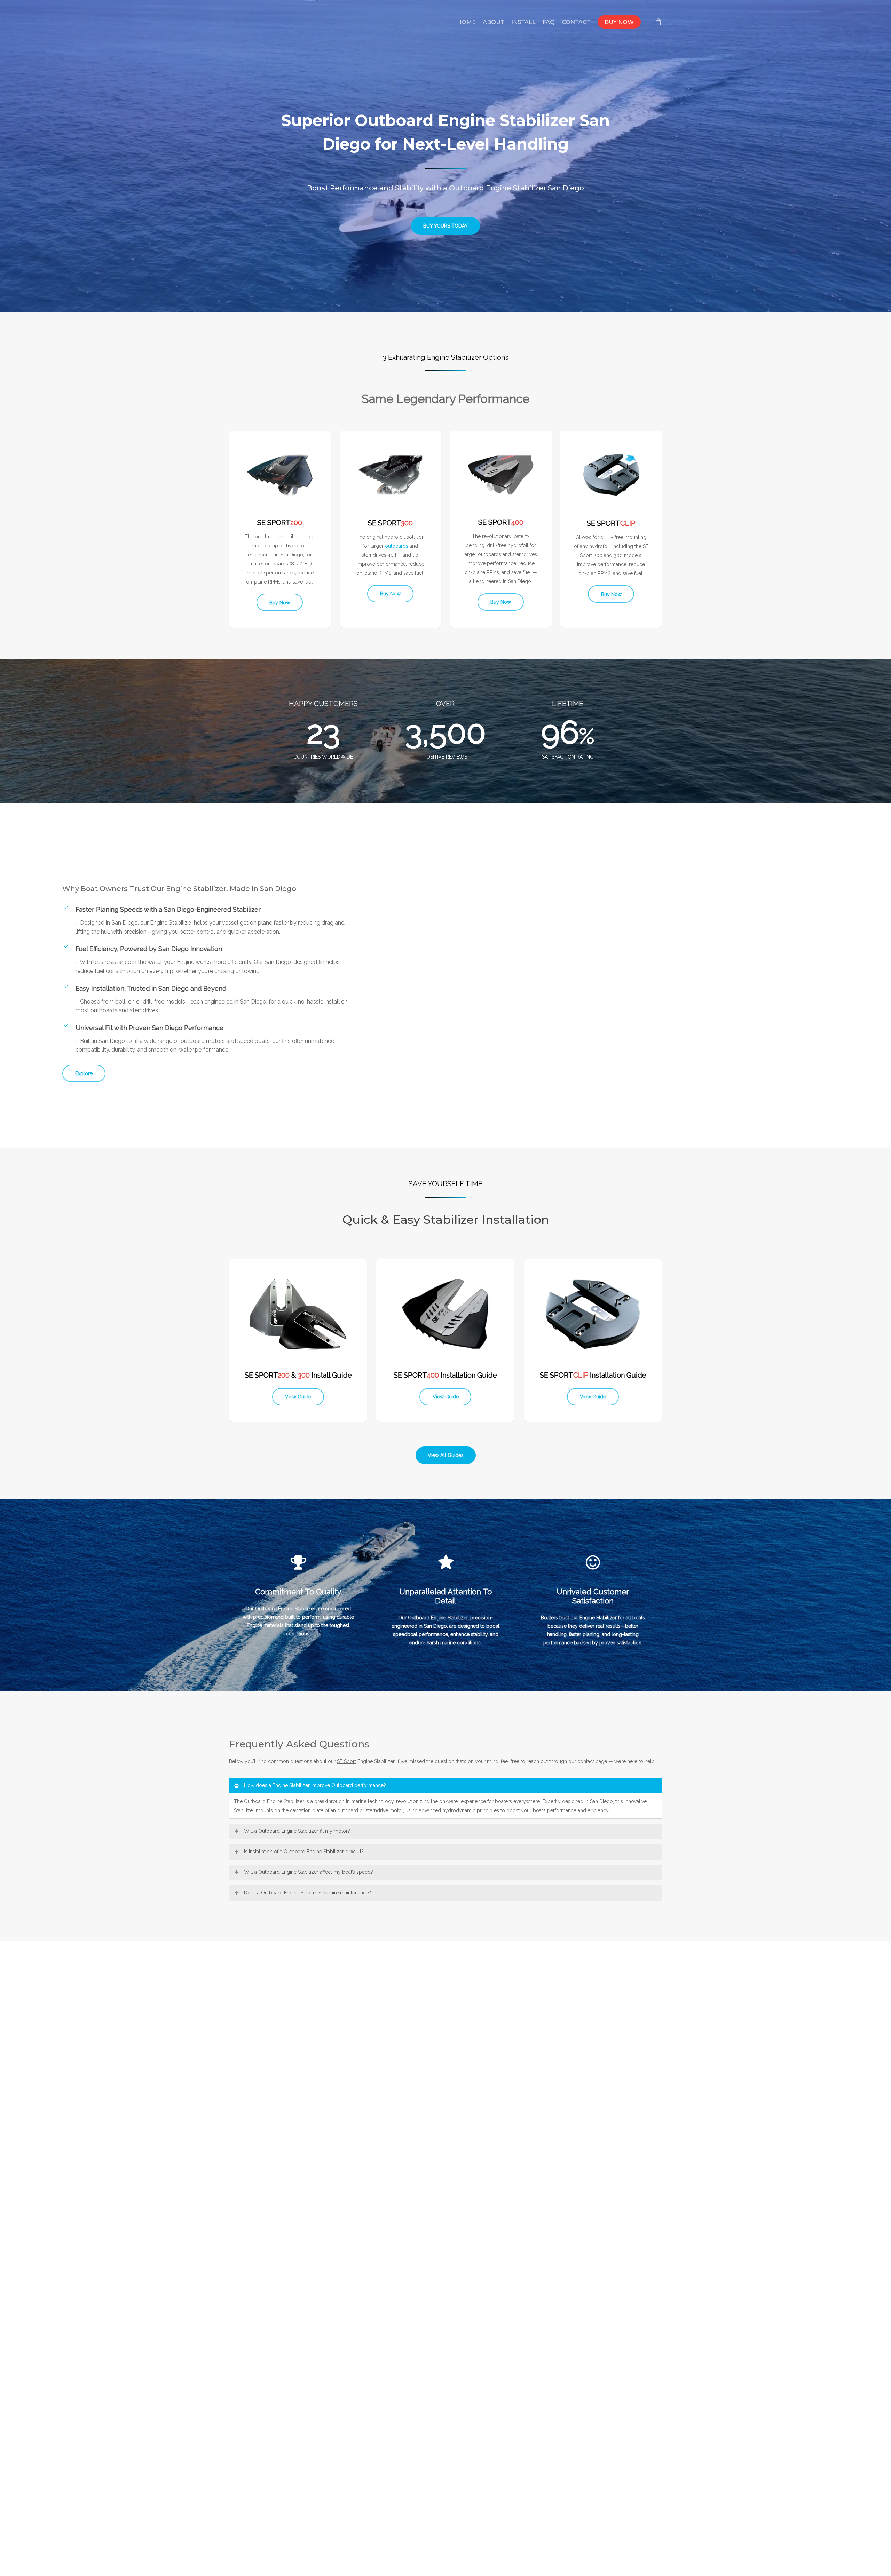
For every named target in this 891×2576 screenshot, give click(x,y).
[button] (445, 226)
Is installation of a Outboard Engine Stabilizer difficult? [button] (304, 1852)
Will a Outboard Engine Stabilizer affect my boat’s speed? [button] (309, 1872)
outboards (397, 546)
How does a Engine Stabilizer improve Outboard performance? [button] (315, 1785)
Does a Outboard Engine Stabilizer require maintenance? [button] (307, 1893)
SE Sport (346, 1761)
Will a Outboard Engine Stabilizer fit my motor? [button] (297, 1831)
